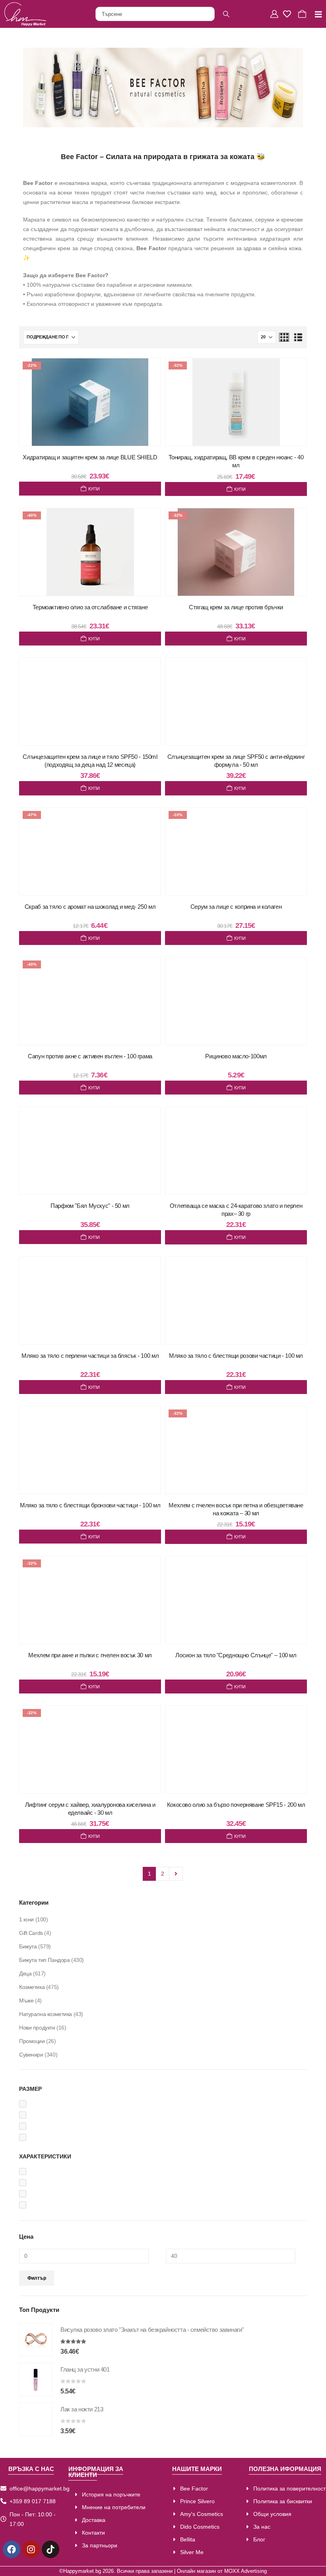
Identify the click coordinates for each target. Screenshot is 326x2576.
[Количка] (303, 14)
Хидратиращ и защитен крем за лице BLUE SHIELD (90, 457)
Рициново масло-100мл (236, 1056)
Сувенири (31, 2055)
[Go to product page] (36, 2340)
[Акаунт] (275, 14)
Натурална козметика (46, 2014)
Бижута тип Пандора (44, 1960)
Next (176, 1874)
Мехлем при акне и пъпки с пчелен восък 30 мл (90, 1655)
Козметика (32, 1987)
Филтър (37, 2278)
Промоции (32, 2041)
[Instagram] (31, 2549)
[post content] (90, 402)
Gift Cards (31, 1933)
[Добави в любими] (147, 372)
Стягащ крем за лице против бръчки (236, 607)
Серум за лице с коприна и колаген (236, 907)
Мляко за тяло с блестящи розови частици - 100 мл (236, 1356)
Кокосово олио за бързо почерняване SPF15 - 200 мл (236, 1805)
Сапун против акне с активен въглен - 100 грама (90, 1056)
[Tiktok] (50, 2549)
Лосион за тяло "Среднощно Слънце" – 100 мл (236, 1655)
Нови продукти (37, 2028)
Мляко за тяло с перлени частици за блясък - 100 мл (90, 1356)
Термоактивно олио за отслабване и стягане (90, 607)
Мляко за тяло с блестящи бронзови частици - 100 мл (90, 1505)
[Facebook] (12, 2549)
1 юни (26, 1919)
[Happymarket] (25, 14)
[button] (284, 337)
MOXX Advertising (245, 2571)
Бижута (28, 1946)
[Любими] (289, 14)
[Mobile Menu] (315, 14)
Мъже (26, 2001)
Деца (25, 1973)
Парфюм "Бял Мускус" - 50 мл (90, 1206)
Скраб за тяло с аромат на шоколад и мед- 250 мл (90, 907)
